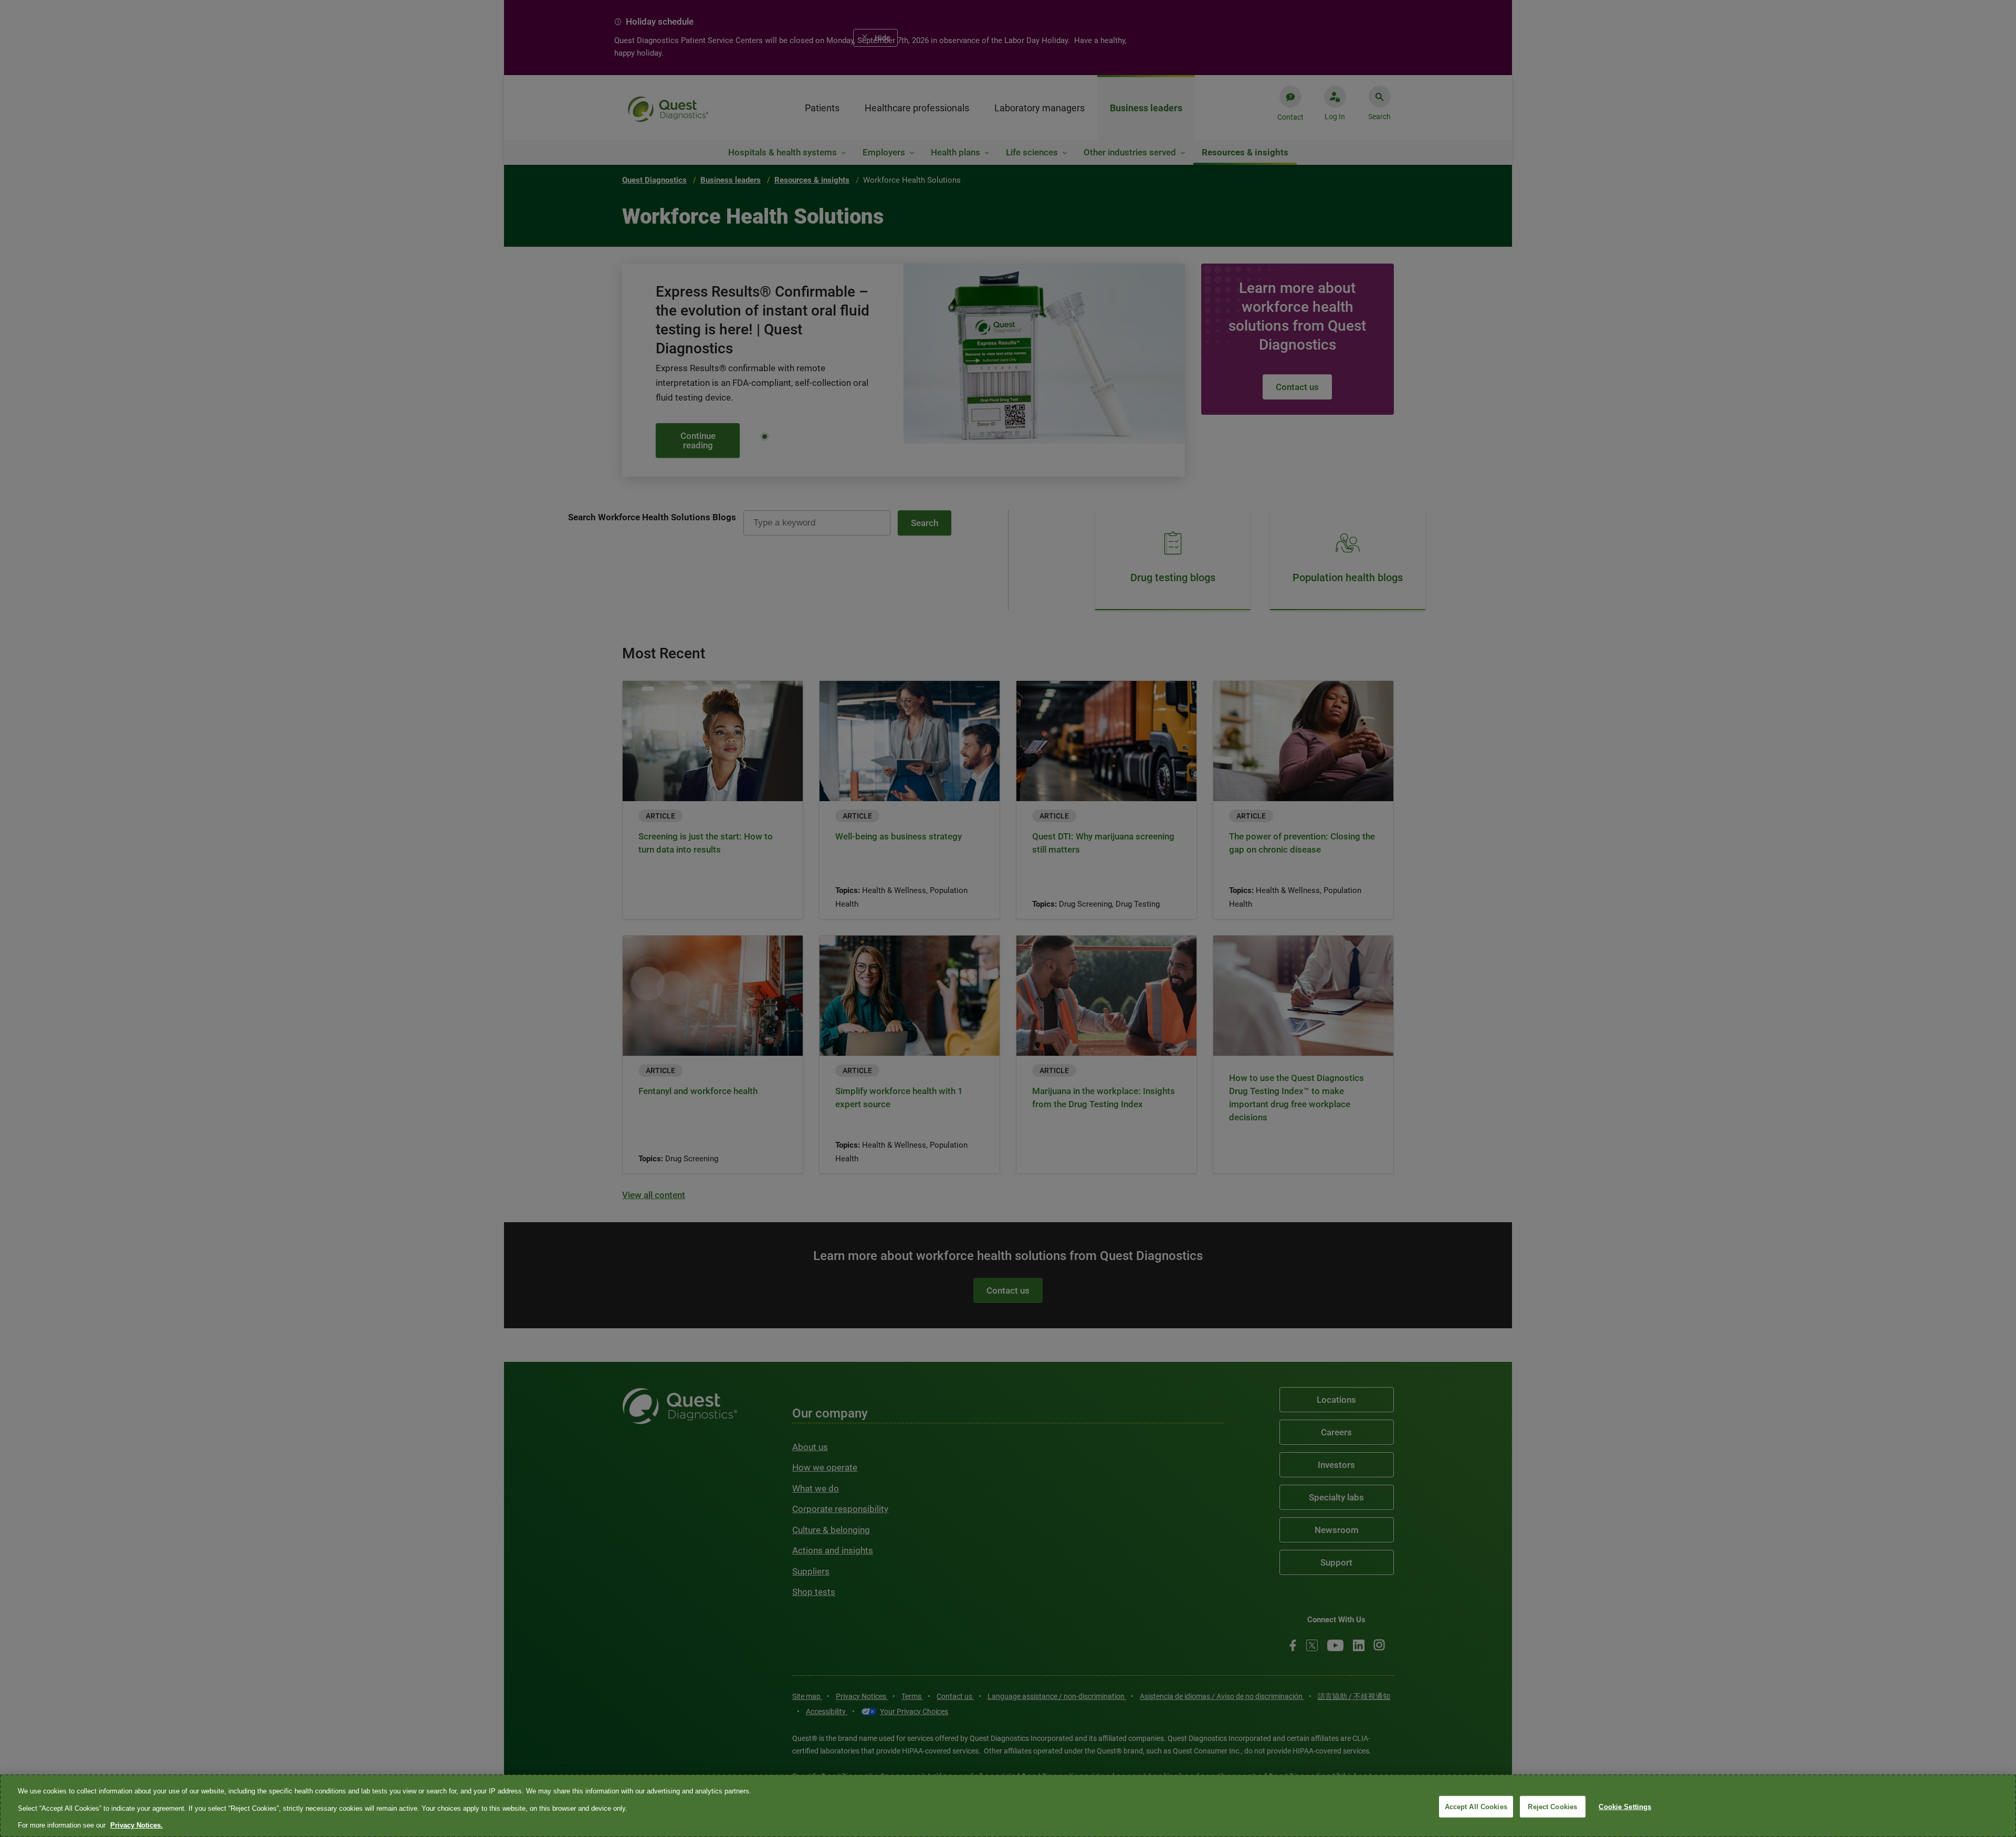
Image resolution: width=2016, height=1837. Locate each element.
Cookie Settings (1625, 1806)
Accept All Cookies (1476, 1806)
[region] (1008, 1806)
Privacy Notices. (136, 1825)
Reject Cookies (1552, 1806)
